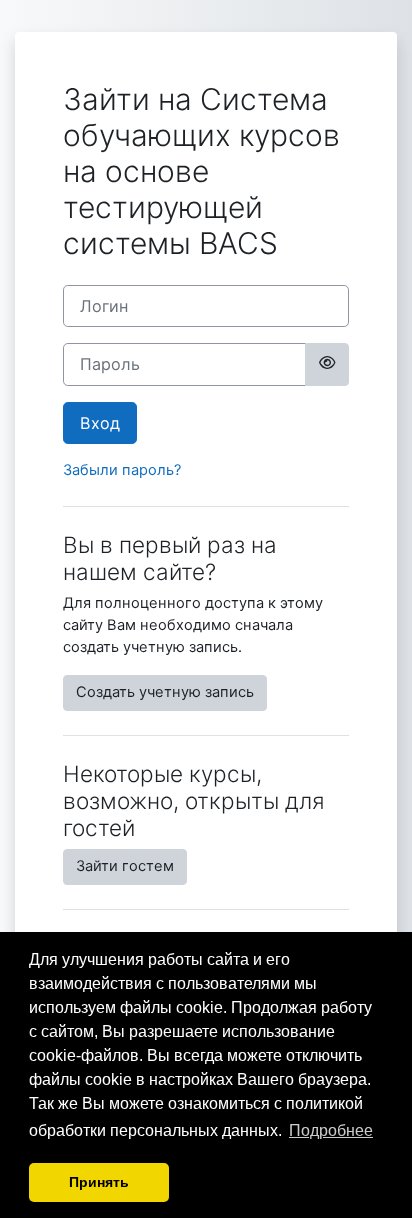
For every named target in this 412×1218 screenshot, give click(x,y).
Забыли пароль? (122, 470)
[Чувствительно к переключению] (327, 364)
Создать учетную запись (165, 692)
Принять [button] (99, 1182)
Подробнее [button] (331, 1130)
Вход (100, 423)
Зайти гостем (125, 866)
